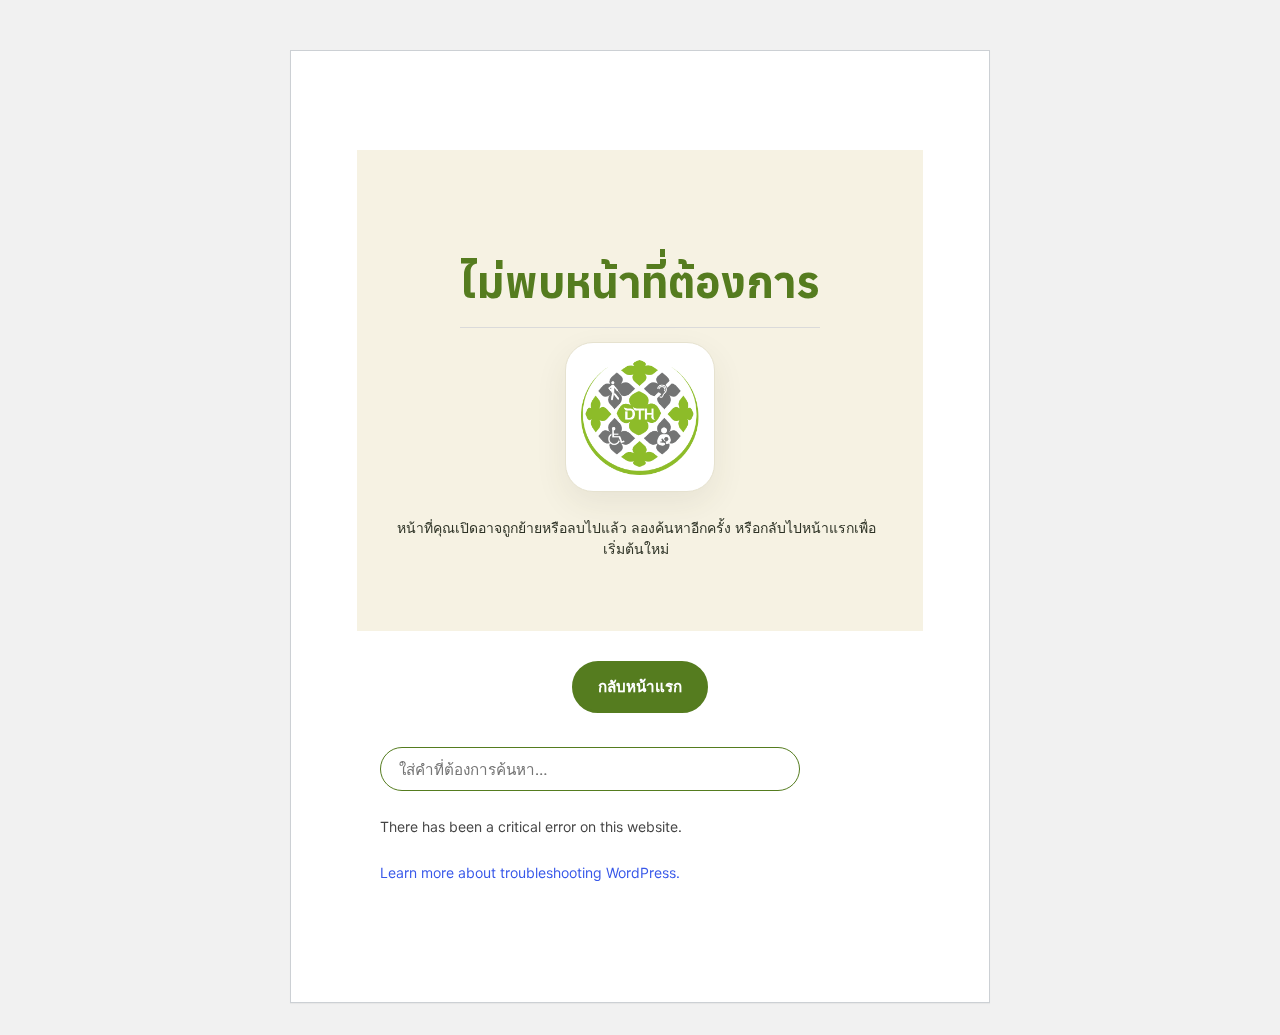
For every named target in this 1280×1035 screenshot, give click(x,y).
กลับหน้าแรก (640, 686)
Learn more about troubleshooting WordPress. (530, 872)
